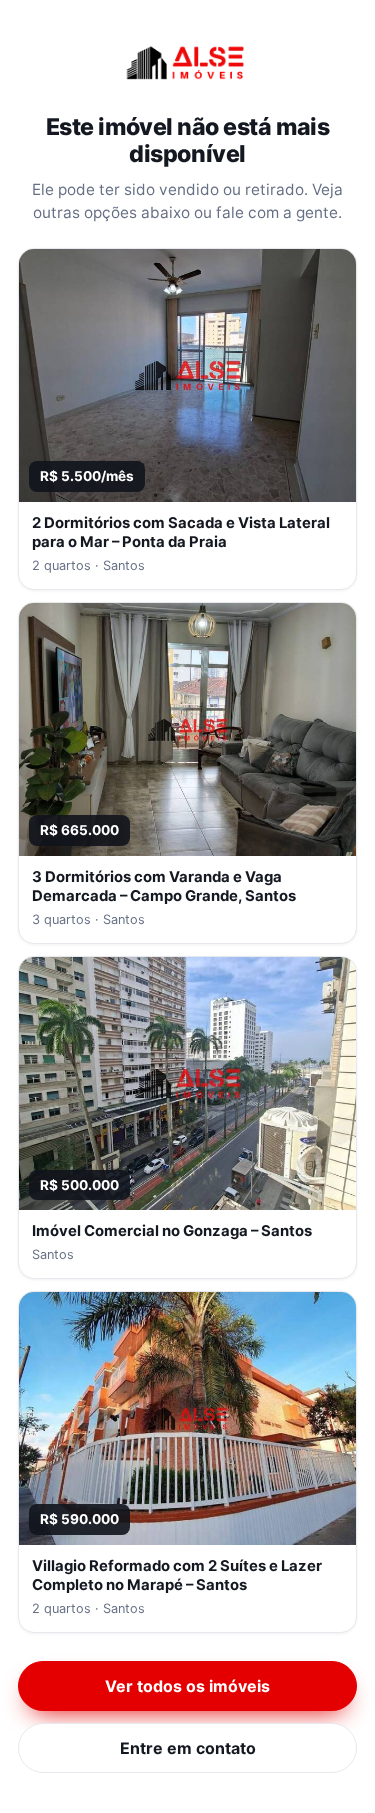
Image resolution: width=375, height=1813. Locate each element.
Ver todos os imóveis (187, 1686)
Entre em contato (188, 1748)
